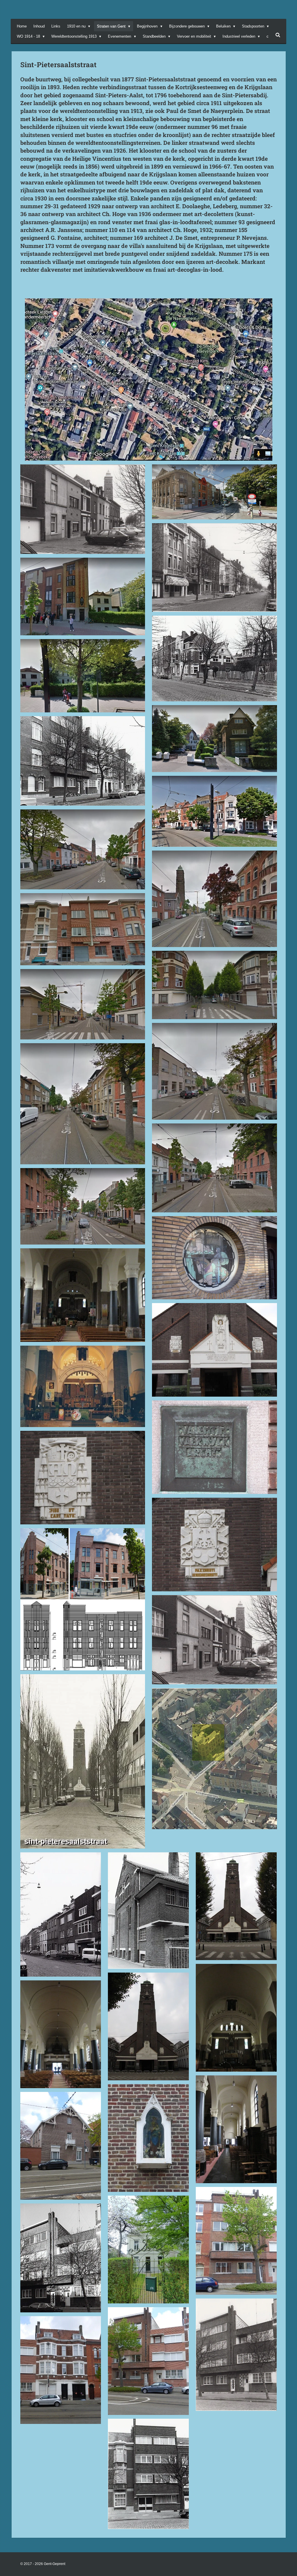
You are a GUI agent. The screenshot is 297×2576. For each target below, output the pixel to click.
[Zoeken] (278, 35)
